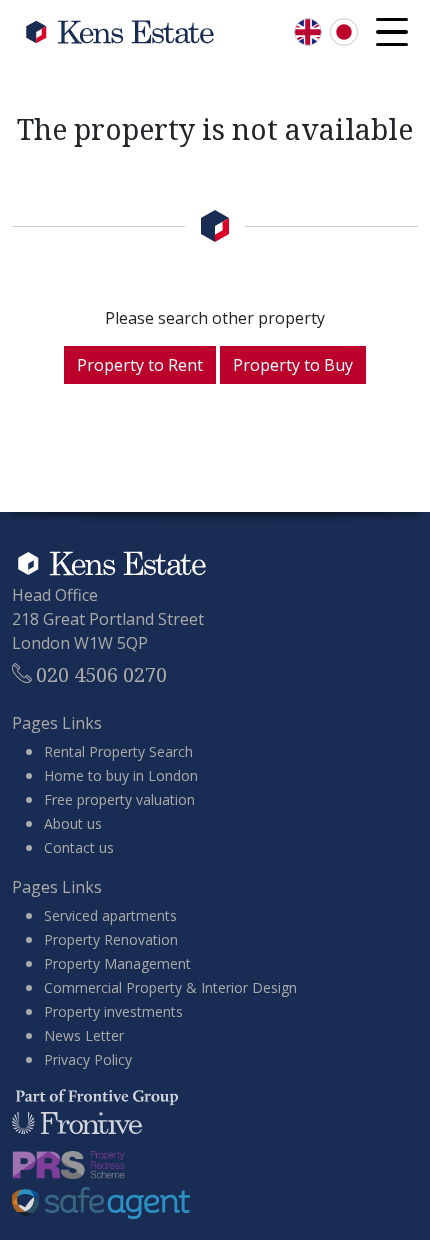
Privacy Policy (88, 1059)
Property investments (113, 1011)
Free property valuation (119, 799)
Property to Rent (140, 365)
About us (73, 823)
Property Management (117, 963)
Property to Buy (293, 365)
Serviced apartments (110, 915)
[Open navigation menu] (392, 32)
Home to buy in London (121, 775)
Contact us (79, 847)
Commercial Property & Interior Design (170, 987)
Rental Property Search (118, 751)
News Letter (84, 1035)
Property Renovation (111, 939)
